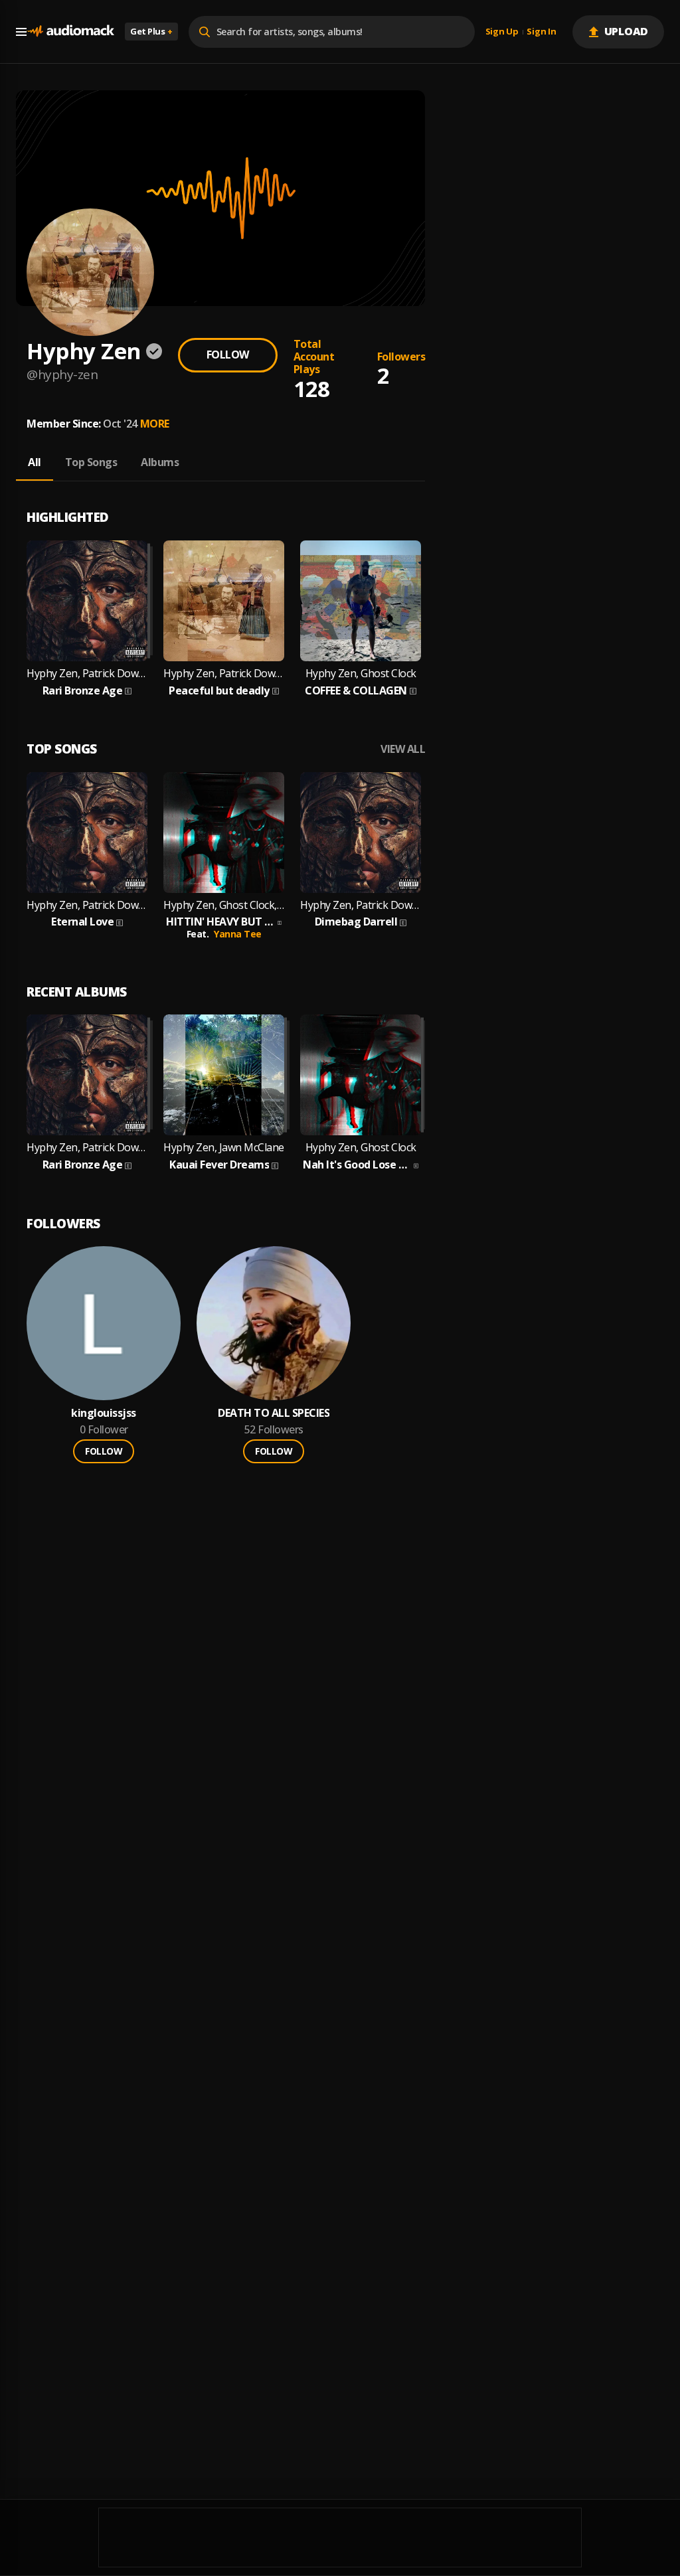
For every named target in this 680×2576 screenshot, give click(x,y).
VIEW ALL (403, 749)
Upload (627, 31)
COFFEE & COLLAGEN (356, 691)
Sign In (541, 32)
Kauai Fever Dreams (219, 1165)
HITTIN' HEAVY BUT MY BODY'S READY (220, 922)
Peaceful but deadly (219, 691)
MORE (155, 424)
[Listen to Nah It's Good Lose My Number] (361, 1075)
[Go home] (70, 32)
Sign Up (502, 32)
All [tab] (35, 462)
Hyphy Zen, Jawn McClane (224, 1148)
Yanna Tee (238, 934)
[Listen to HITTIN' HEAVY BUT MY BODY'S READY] (224, 833)
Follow (228, 355)
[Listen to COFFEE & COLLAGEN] (361, 601)
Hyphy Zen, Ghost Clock (361, 674)
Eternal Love (82, 922)
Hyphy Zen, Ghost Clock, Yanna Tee (224, 905)
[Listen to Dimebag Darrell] (361, 833)
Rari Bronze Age (83, 691)
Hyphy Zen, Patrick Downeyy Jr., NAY (87, 905)
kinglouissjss (104, 1413)
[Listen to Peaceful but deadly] (224, 601)
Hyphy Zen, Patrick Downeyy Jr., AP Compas (224, 674)
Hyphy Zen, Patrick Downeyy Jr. (87, 674)
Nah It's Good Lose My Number (357, 1165)
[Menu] (21, 32)
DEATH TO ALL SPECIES (274, 1413)
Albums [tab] (160, 462)
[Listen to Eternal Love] (87, 833)
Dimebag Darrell (356, 922)
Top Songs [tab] (91, 462)
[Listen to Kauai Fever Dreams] (224, 1075)
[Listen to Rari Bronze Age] (87, 601)
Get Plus (151, 31)
